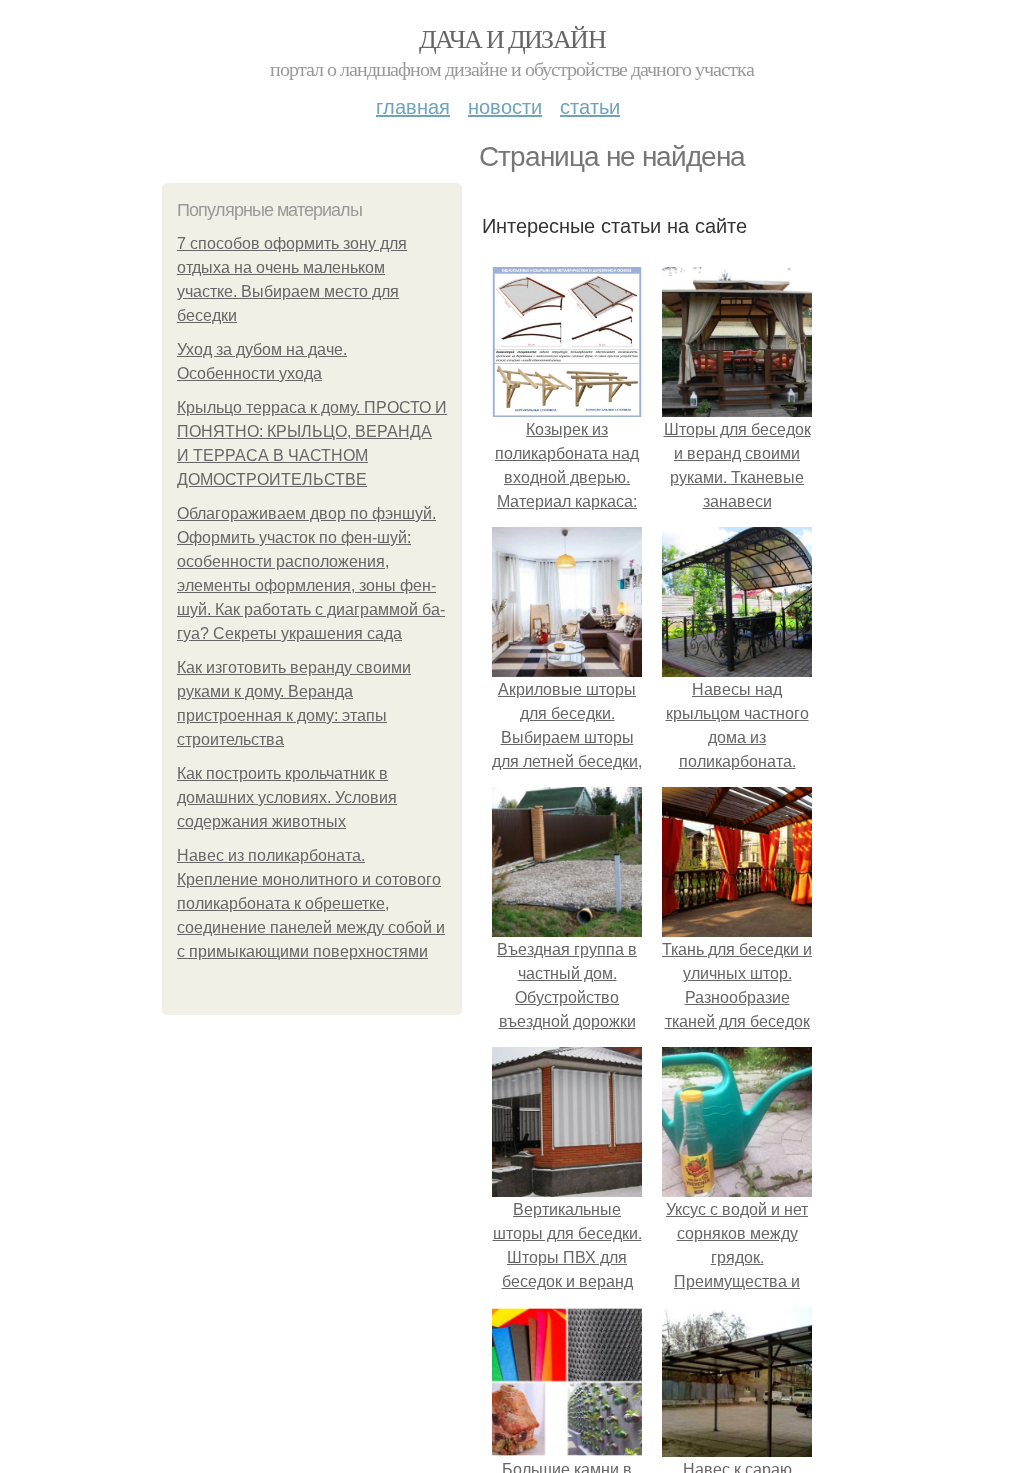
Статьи (590, 105)
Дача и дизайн (512, 38)
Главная (413, 105)
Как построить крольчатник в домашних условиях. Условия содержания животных (287, 797)
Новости (505, 105)
